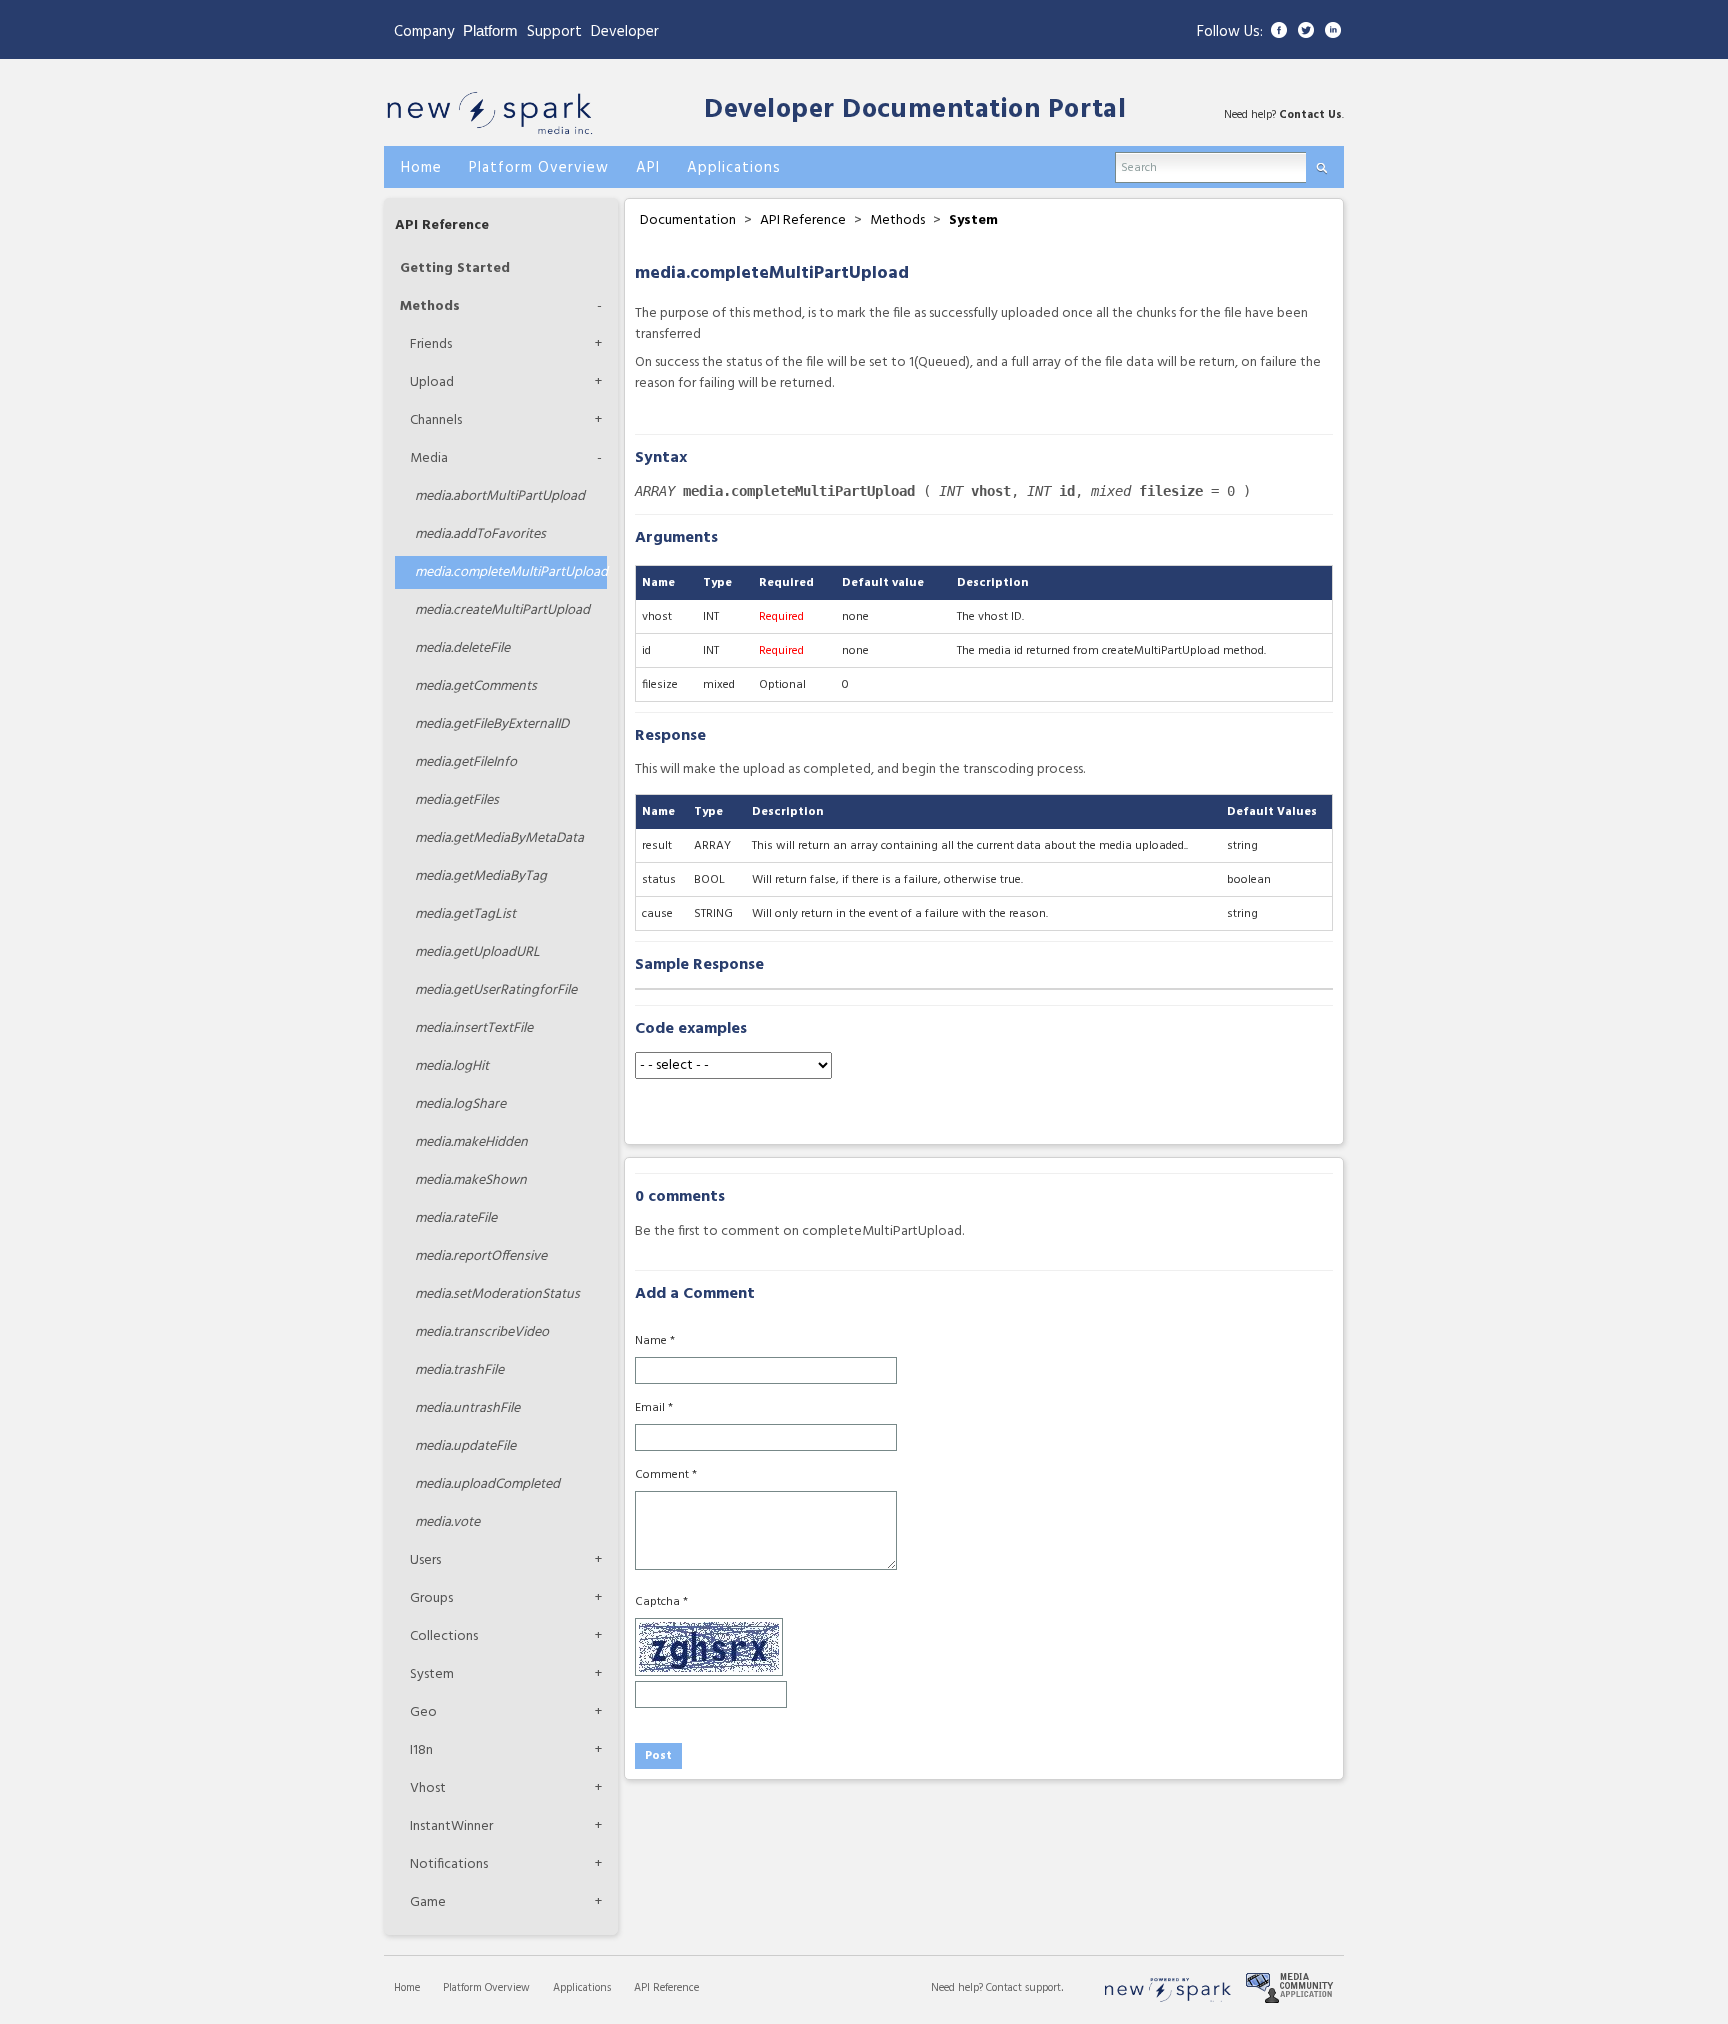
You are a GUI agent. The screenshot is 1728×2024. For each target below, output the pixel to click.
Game (428, 1902)
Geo (423, 1712)
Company (424, 32)
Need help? (958, 1988)
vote (447, 1522)
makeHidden (471, 1142)
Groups (431, 1598)
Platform (490, 30)
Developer (625, 32)
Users (425, 1560)
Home (407, 1988)
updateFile (465, 1446)
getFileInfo (466, 762)
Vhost (428, 1788)
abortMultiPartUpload (500, 496)
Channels (436, 420)
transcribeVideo (482, 1332)
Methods (430, 306)
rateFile (456, 1218)
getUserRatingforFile (496, 990)
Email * (654, 1408)
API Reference (442, 225)
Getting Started (455, 268)
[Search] (1321, 163)
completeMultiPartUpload (511, 572)
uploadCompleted (487, 1484)
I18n (421, 1750)
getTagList (465, 914)
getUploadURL (477, 952)
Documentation (688, 220)
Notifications (449, 1864)
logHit (452, 1066)
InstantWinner (451, 1826)
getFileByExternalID (492, 724)
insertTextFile (474, 1028)
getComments (476, 686)
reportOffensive (481, 1256)
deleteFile (462, 648)
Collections (444, 1636)
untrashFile (467, 1408)
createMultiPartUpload (502, 610)
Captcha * (661, 1602)
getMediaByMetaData (499, 838)
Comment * (666, 1475)
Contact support (1023, 1988)
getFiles (457, 800)
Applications (582, 1988)
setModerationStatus (497, 1294)
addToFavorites (480, 534)
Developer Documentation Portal (915, 110)
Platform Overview (486, 1988)
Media (429, 458)
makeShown (471, 1180)
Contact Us (1310, 115)
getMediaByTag (481, 876)
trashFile (459, 1370)
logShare (460, 1104)
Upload (432, 382)
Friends (431, 344)
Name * (655, 1341)
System (432, 1674)
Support (554, 32)
